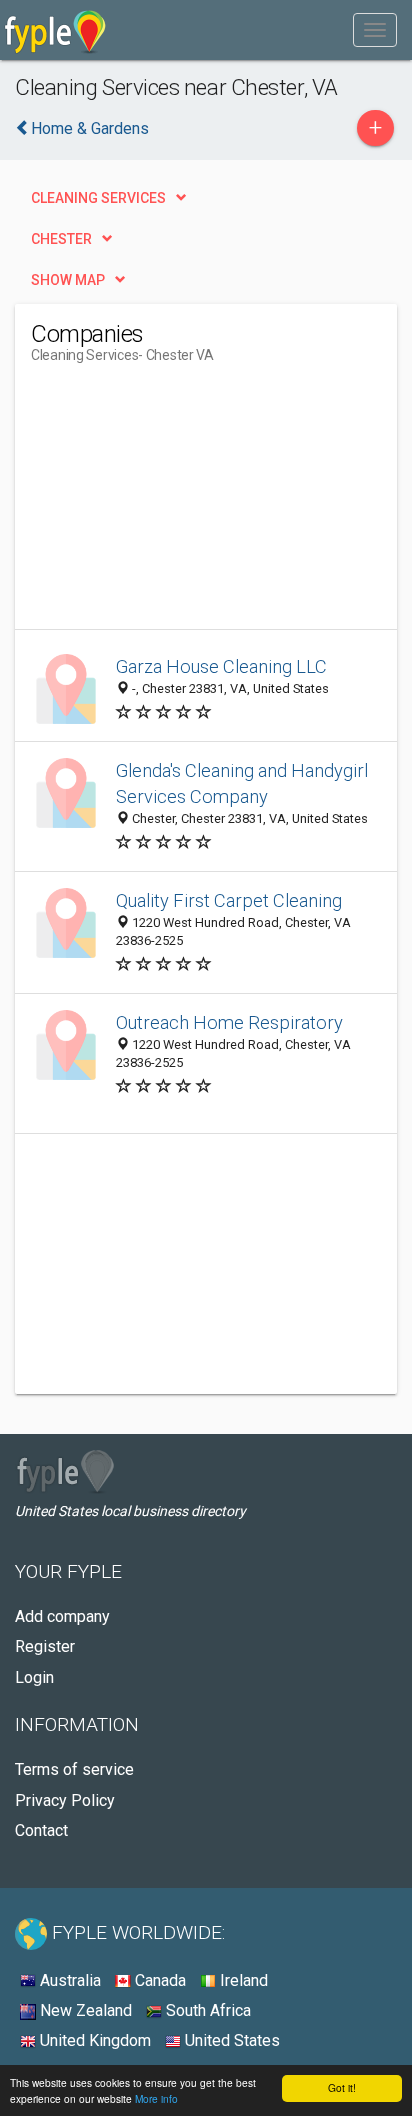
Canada (158, 1980)
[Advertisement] (181, 504)
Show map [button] (68, 280)
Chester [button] (61, 239)
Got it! (342, 2087)
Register (45, 1646)
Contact (41, 1830)
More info (156, 2098)
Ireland (242, 1980)
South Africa (206, 2010)
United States (230, 2040)
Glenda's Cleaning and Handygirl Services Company (242, 783)
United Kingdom (93, 2040)
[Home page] (55, 30)
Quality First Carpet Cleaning (229, 900)
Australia (68, 1980)
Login (34, 1677)
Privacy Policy (65, 1800)
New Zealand (84, 2010)
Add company (62, 1616)
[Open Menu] (375, 30)
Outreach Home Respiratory (229, 1022)
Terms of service (74, 1769)
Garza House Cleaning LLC (221, 666)
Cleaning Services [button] (98, 198)
